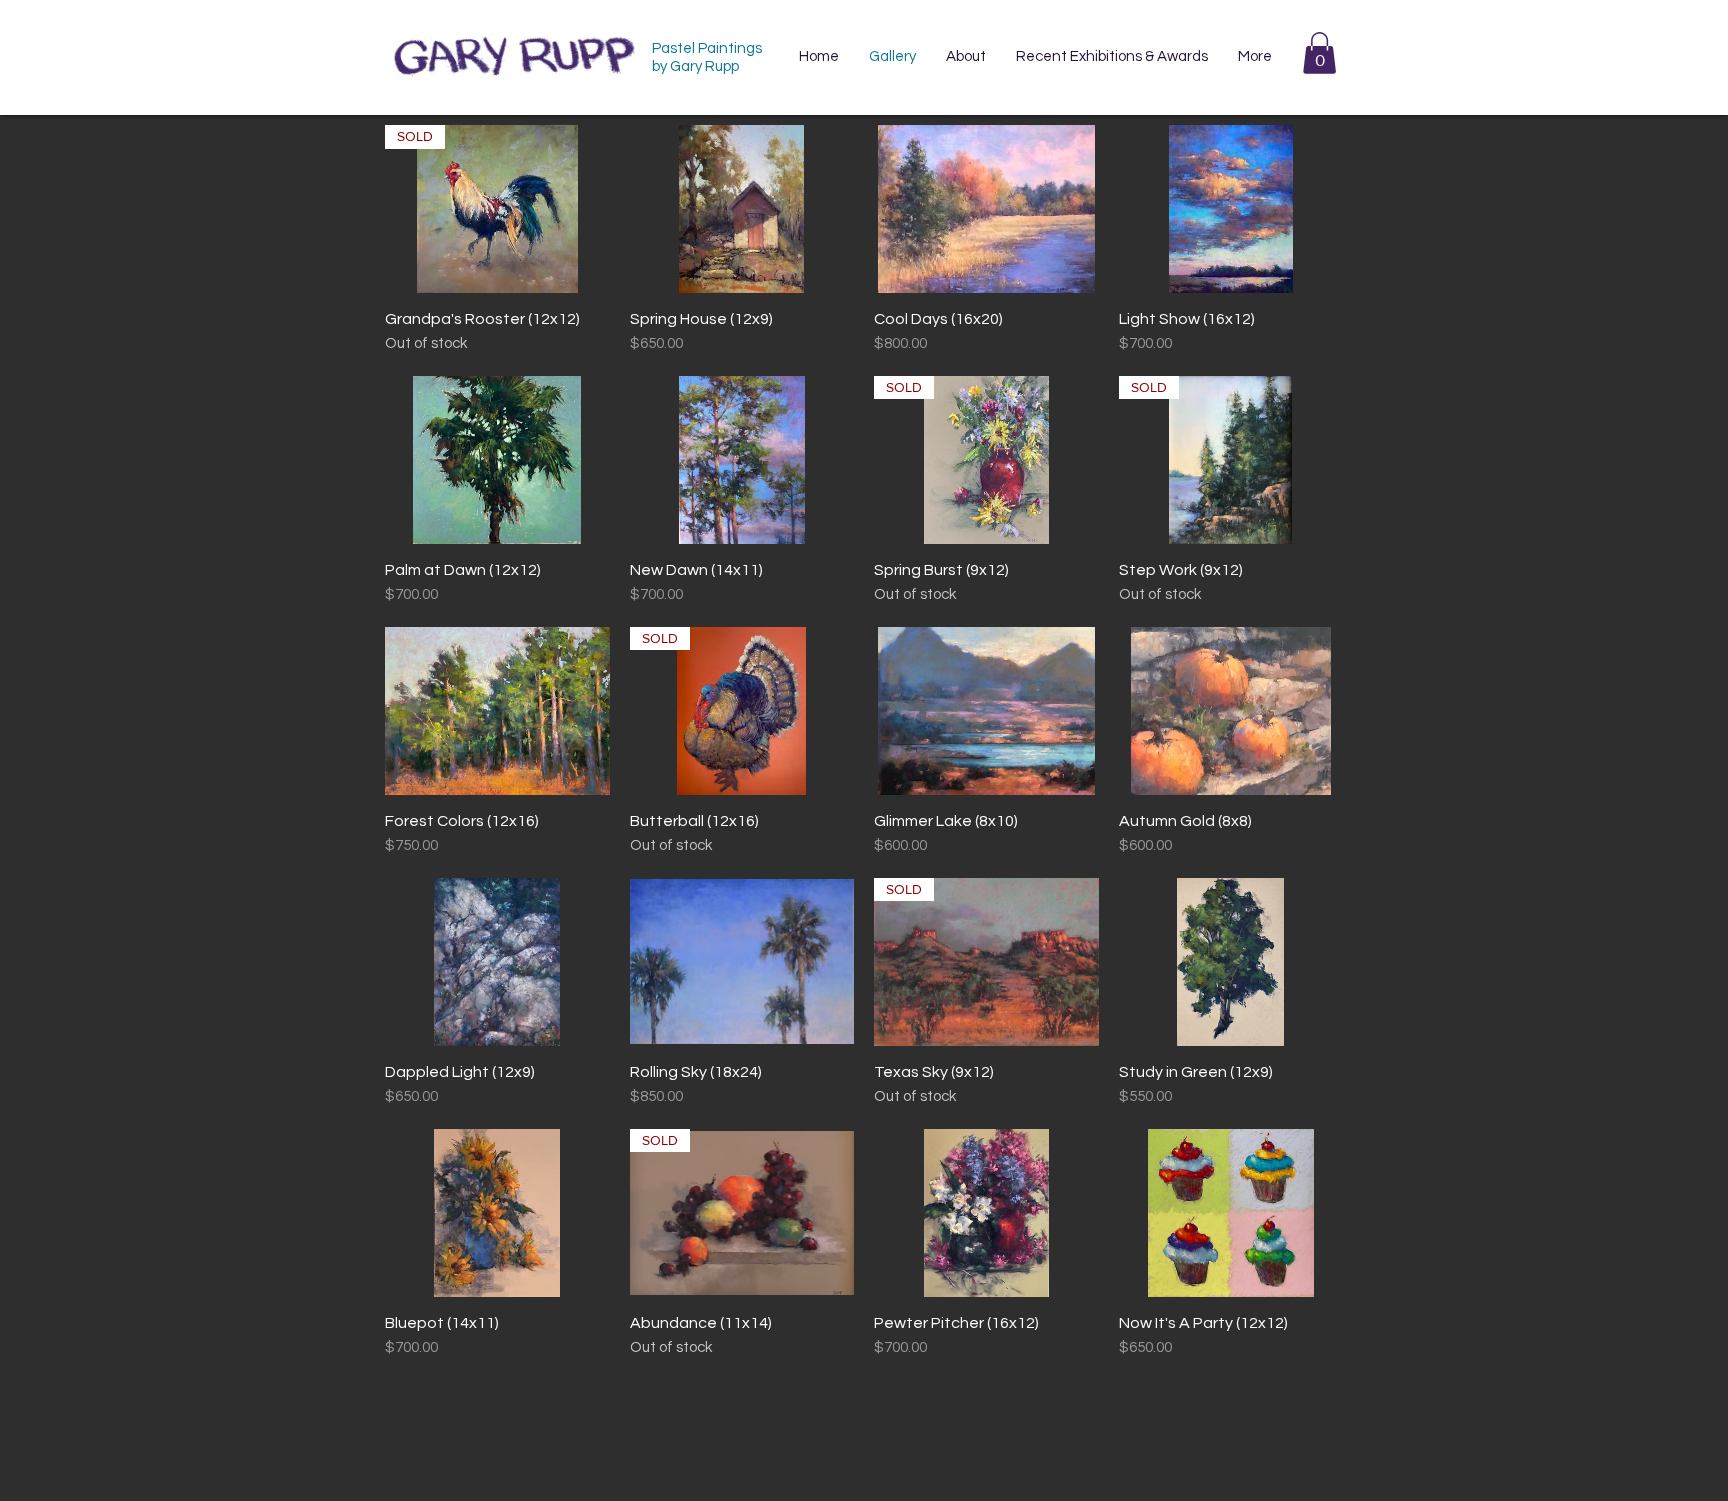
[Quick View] (742, 209)
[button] (1319, 53)
